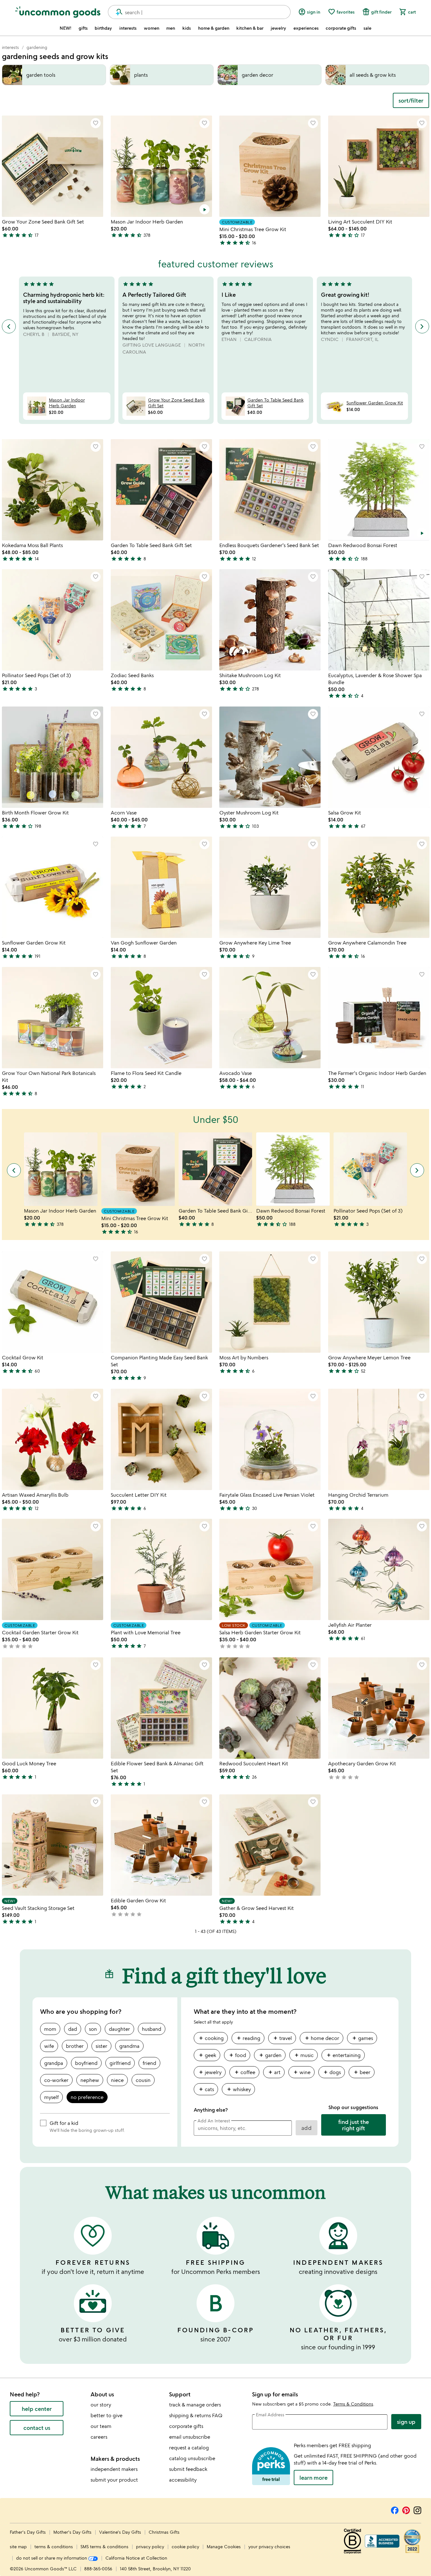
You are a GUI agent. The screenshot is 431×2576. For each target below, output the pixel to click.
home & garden (214, 28)
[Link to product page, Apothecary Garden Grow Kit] (379, 1708)
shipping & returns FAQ (196, 2415)
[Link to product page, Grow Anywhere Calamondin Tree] (379, 887)
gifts (83, 28)
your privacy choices (269, 2546)
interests (128, 28)
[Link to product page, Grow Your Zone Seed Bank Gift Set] (53, 166)
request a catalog (189, 2448)
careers (99, 2437)
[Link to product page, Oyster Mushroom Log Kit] (270, 757)
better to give (106, 2415)
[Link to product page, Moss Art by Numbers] (270, 1302)
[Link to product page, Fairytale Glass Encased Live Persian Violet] (270, 1439)
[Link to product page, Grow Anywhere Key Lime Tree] (270, 887)
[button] (96, 123)
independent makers (114, 2469)
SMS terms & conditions (104, 2546)
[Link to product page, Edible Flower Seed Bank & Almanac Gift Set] (161, 1708)
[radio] (50, 2029)
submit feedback (188, 2469)
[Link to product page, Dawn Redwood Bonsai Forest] (379, 490)
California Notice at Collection (136, 2558)
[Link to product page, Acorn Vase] (161, 757)
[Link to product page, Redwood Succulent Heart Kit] (270, 1708)
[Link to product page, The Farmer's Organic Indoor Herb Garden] (379, 1018)
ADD (307, 2128)
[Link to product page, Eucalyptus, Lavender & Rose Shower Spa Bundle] (379, 620)
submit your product (114, 2480)
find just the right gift (354, 2125)
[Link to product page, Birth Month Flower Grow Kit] (53, 757)
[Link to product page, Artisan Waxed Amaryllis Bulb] (53, 1439)
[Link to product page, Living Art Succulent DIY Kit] (379, 166)
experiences (306, 28)
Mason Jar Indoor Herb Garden (67, 403)
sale (367, 28)
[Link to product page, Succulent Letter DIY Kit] (161, 1439)
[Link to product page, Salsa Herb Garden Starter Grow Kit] (270, 1569)
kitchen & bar (250, 28)
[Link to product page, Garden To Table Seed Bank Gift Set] (161, 490)
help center (37, 2409)
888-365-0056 (98, 2569)
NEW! (65, 28)
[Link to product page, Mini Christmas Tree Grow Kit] (270, 166)
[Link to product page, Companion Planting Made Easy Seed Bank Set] (161, 1302)
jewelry (278, 28)
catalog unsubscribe (192, 2458)
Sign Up (406, 2422)
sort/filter (411, 100)
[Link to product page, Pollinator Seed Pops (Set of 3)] (53, 620)
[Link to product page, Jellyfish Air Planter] (379, 1569)
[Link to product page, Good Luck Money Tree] (53, 1708)
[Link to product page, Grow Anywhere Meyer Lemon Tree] (379, 1302)
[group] (290, 2066)
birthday (103, 28)
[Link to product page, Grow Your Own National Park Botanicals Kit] (53, 1018)
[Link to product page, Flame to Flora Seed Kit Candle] (161, 1018)
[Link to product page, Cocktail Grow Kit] (53, 1302)
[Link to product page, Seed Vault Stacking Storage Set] (53, 1845)
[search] (116, 12)
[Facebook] (395, 2509)
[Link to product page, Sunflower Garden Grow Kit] (53, 887)
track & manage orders (195, 2405)
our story (101, 2405)
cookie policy (185, 2546)
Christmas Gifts (164, 2532)
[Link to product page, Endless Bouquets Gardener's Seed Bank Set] (270, 490)
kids (187, 28)
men (171, 28)
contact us (37, 2428)
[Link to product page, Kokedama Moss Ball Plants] (53, 490)
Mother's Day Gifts (73, 2532)
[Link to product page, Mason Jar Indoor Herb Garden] (161, 166)
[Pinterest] (406, 2509)
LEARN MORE (313, 2478)
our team (101, 2426)
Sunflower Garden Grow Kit (375, 403)
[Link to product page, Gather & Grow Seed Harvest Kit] (270, 1845)
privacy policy (150, 2546)
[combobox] (199, 12)
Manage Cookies (224, 2546)
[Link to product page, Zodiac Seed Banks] (161, 620)
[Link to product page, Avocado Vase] (270, 1018)
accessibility (183, 2480)
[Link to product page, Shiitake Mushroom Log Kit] (270, 620)
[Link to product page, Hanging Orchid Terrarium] (379, 1439)
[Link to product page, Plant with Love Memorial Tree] (161, 1569)
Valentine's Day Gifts (121, 2532)
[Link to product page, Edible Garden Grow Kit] (161, 1845)
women (152, 28)
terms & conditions (54, 2546)
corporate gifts (341, 28)
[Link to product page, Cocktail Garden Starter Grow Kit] (53, 1569)
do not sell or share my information (52, 2558)
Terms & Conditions (353, 2404)
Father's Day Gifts (28, 2532)
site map (18, 2546)
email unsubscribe (190, 2437)
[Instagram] (417, 2509)
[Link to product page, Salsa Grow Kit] (379, 757)
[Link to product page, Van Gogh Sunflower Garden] (161, 887)
